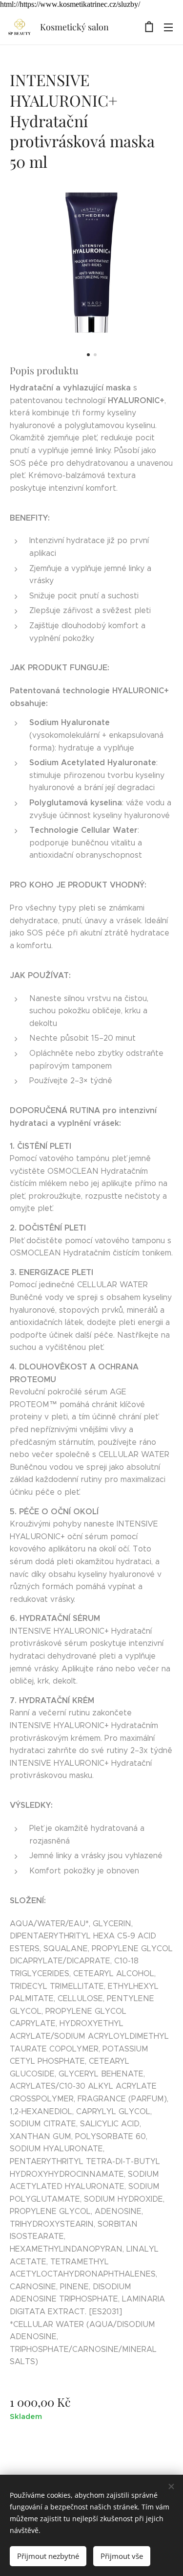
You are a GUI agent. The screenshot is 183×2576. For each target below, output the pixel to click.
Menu (168, 27)
